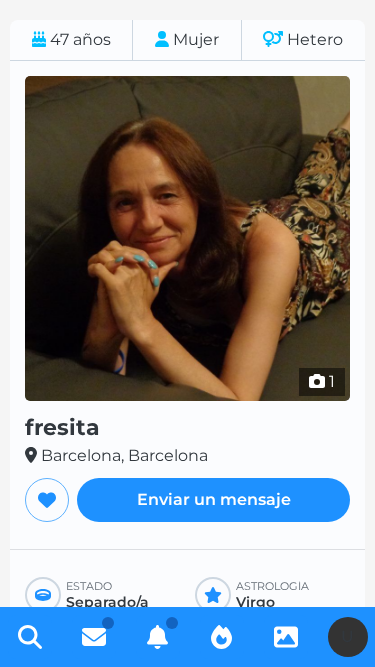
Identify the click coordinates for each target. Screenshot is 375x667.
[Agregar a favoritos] (47, 500)
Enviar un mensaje (214, 499)
